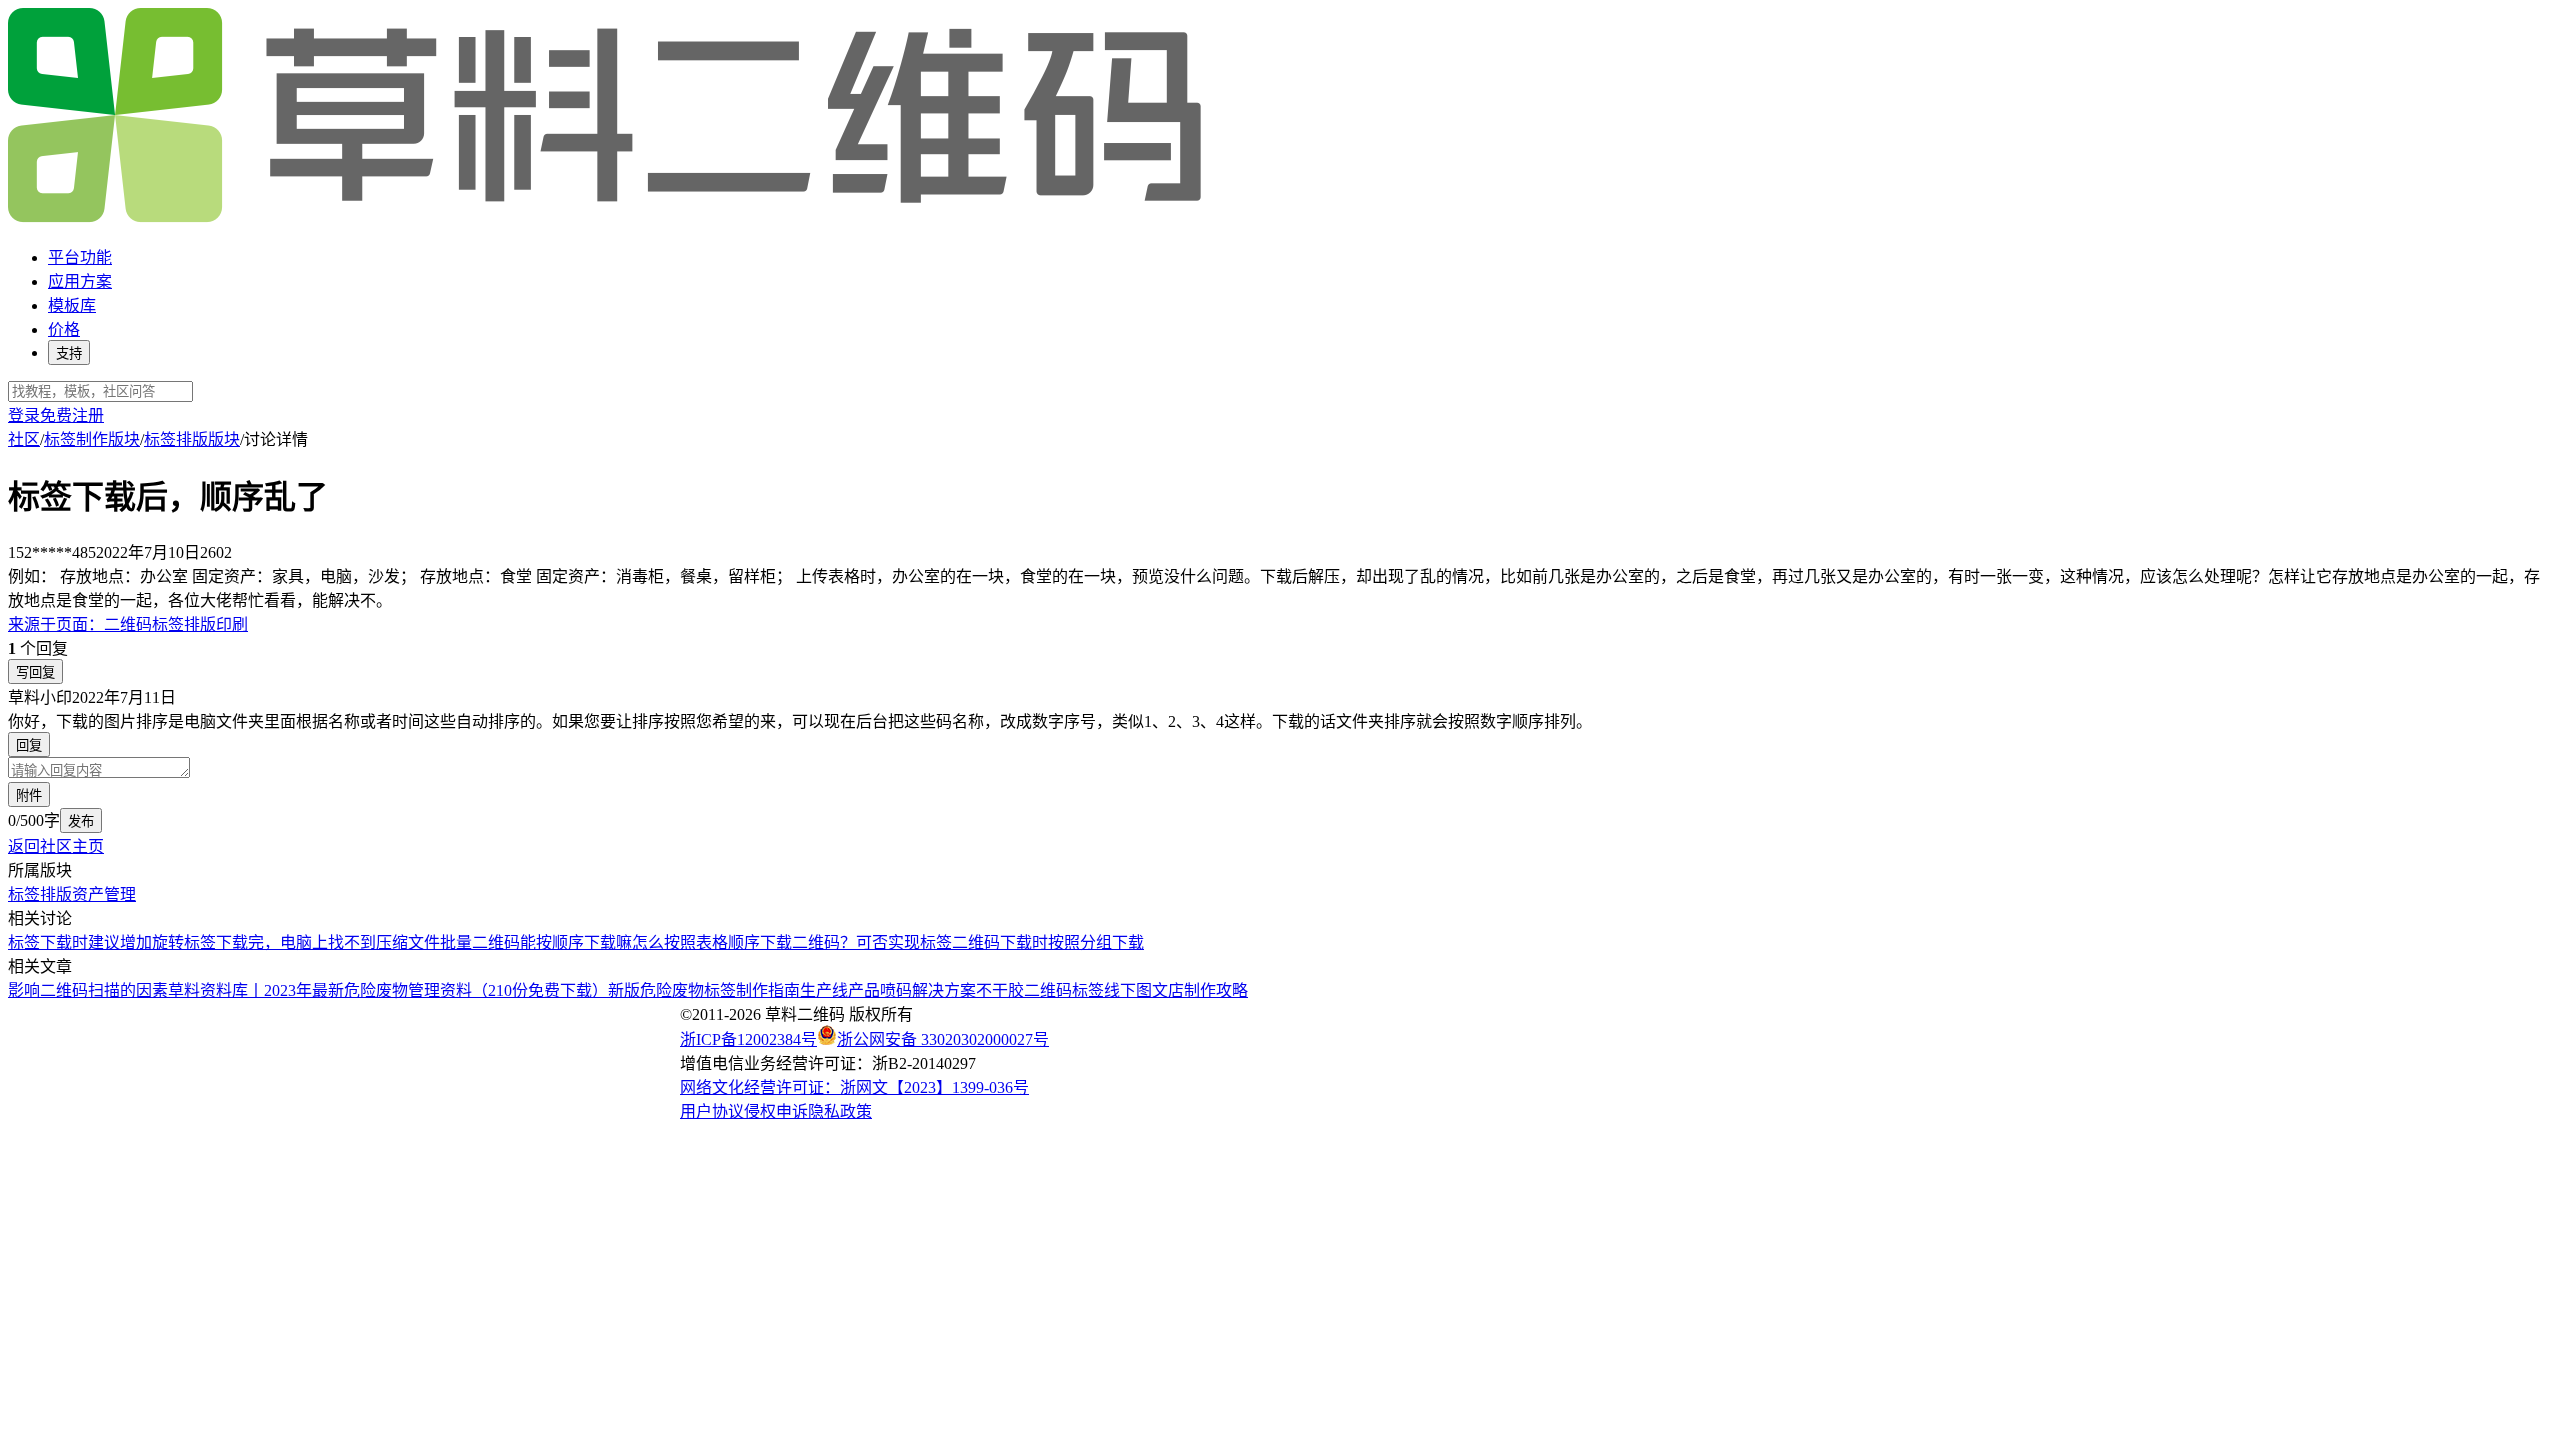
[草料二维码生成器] (608, 218)
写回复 (35, 672)
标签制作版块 (92, 439)
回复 (29, 745)
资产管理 (104, 894)
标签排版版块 (192, 439)
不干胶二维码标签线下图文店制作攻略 (1112, 990)
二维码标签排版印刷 (128, 624)
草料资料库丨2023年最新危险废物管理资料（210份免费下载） (388, 990)
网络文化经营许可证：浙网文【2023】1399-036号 (854, 1087)
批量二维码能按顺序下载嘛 (536, 942)
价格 (64, 329)
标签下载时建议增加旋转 (96, 942)
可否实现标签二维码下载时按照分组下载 (1000, 942)
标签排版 (40, 894)
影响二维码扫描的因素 (88, 990)
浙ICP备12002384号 (748, 1039)
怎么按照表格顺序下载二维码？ (744, 942)
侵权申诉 (776, 1111)
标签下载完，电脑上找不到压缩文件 (312, 942)
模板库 (72, 305)
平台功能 (80, 257)
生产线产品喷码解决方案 (888, 990)
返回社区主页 (56, 846)
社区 (24, 439)
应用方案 (80, 281)
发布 (81, 821)
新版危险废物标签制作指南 (704, 990)
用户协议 (712, 1111)
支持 (69, 353)
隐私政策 (840, 1111)
